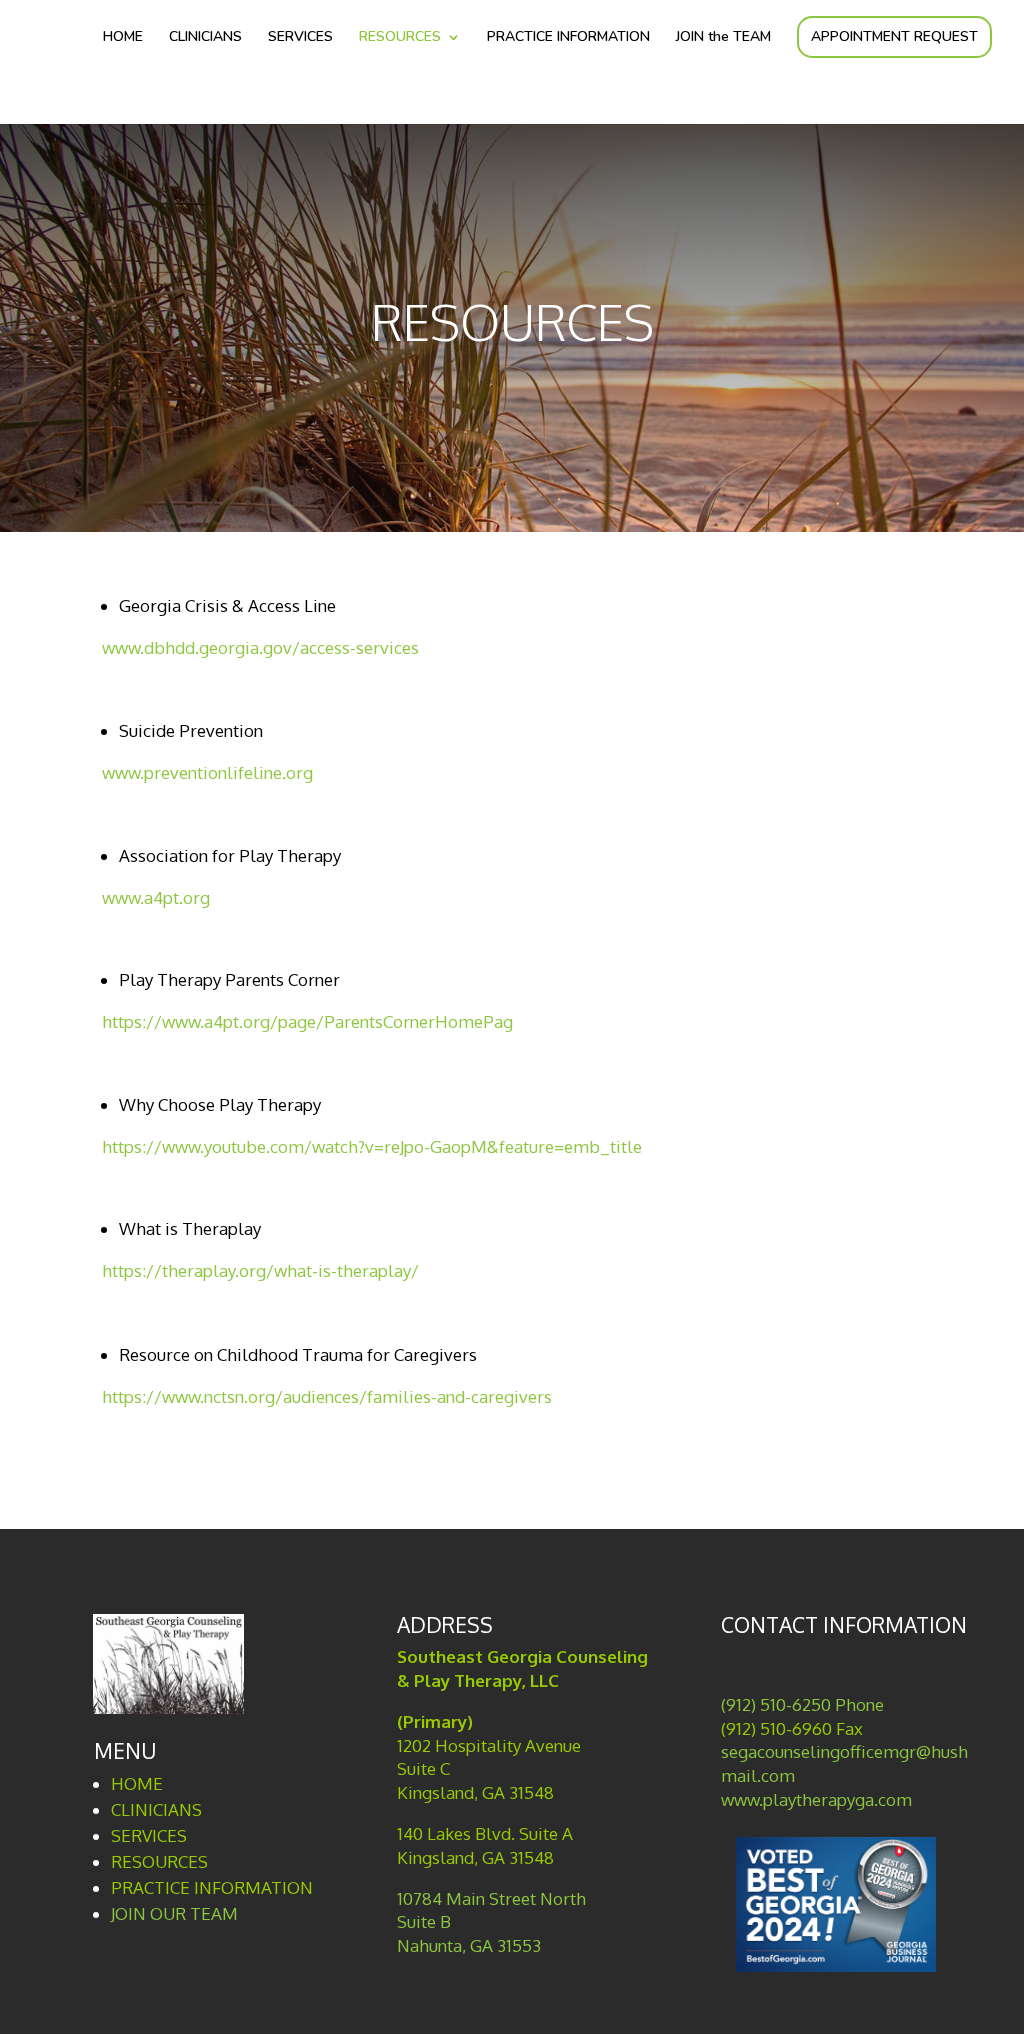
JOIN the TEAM (723, 38)
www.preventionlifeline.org (207, 772)
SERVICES (300, 38)
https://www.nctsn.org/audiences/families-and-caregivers (327, 1396)
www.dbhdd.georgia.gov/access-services (260, 647)
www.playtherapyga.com (816, 1799)
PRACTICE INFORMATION (568, 38)
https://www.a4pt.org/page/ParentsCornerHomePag (307, 1021)
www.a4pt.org (156, 897)
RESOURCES (400, 38)
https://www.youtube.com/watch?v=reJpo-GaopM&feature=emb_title (372, 1146)
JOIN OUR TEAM (174, 1913)
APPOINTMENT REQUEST (894, 36)
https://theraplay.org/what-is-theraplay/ (260, 1270)
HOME (123, 38)
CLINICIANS (205, 38)
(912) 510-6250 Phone (802, 1704)
